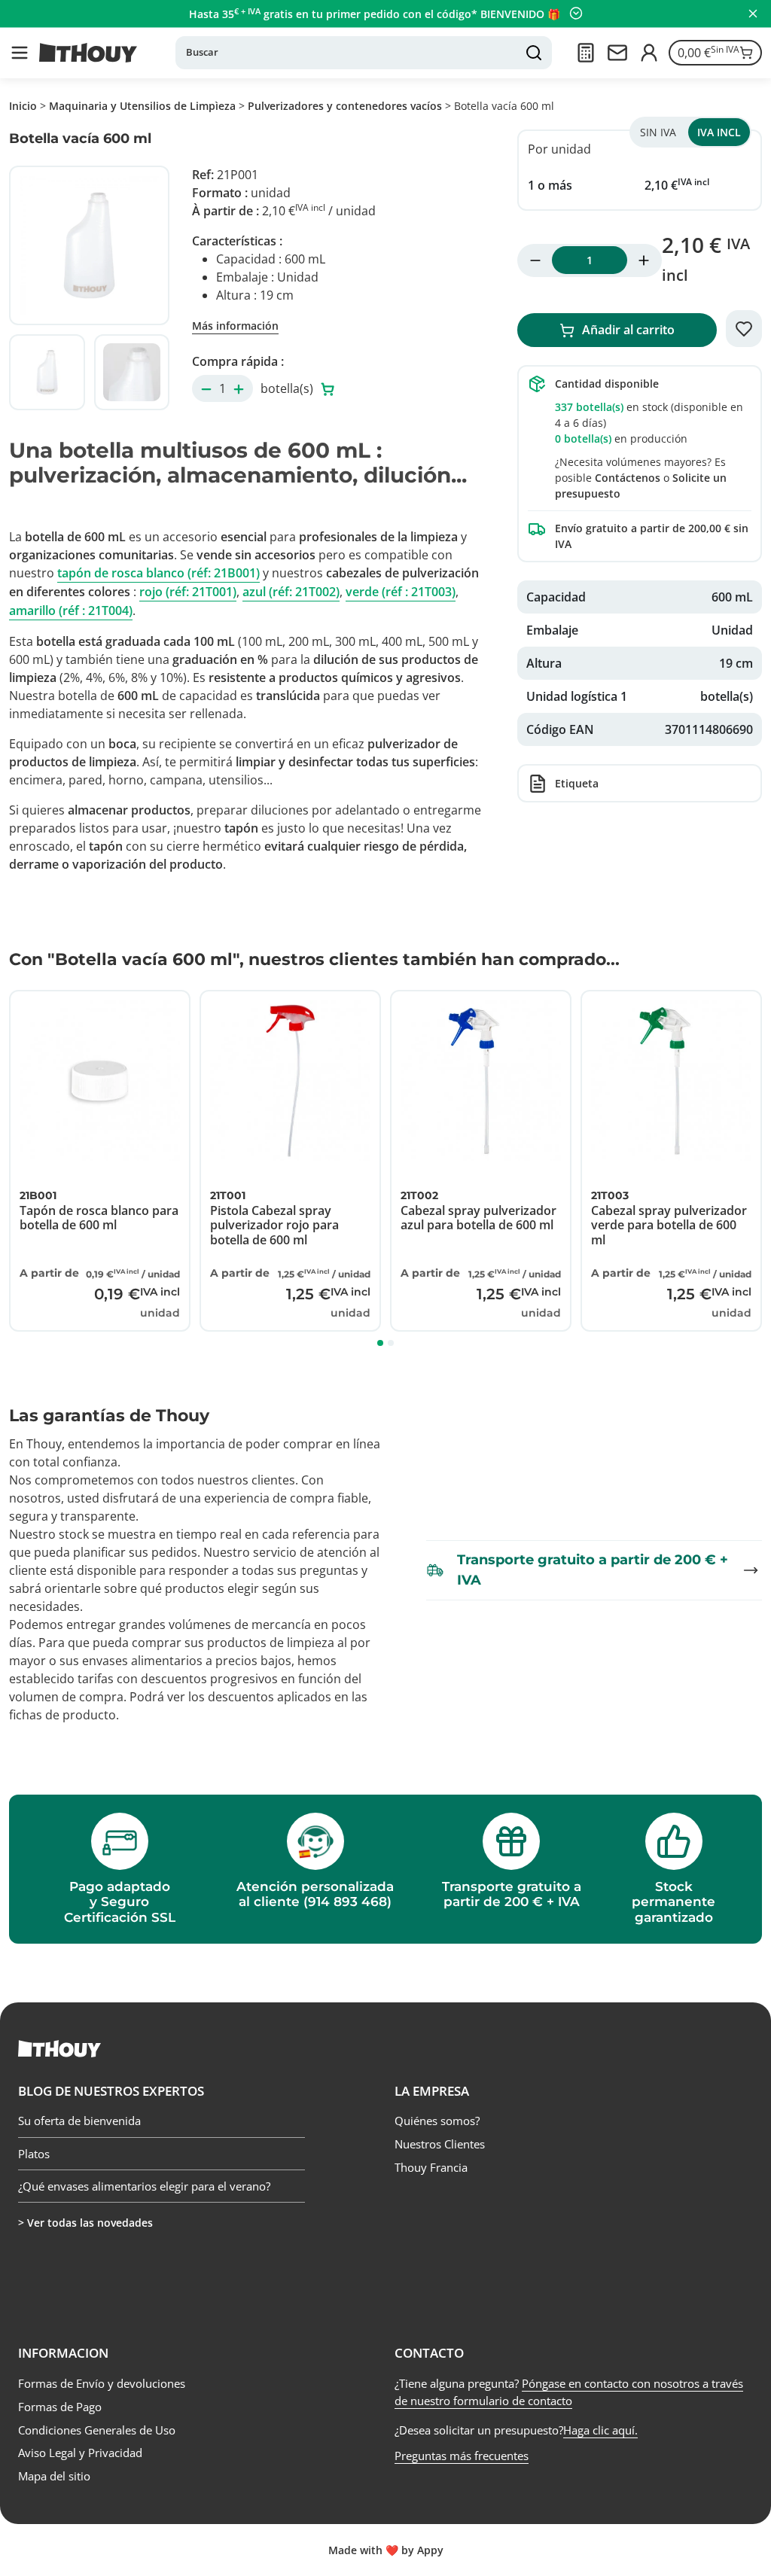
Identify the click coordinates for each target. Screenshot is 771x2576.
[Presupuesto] (586, 53)
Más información (235, 326)
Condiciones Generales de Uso (97, 2430)
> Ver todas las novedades (85, 2223)
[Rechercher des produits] (534, 53)
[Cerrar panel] (753, 14)
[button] (20, 53)
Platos (34, 2154)
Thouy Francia (431, 2167)
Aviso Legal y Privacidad (80, 2453)
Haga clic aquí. (600, 2430)
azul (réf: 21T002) (291, 592)
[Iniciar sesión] (649, 53)
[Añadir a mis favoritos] (744, 329)
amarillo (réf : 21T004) (71, 611)
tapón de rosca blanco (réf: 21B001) (158, 573)
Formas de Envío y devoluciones (102, 2383)
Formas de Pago (60, 2407)
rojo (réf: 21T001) (188, 592)
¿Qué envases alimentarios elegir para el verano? (144, 2186)
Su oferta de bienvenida (79, 2121)
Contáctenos (628, 478)
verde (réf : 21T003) (401, 592)
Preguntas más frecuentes (462, 2456)
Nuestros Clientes (440, 2144)
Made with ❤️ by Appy (386, 2550)
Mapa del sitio (54, 2476)
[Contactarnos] (617, 53)
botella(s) (288, 388)
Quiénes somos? (437, 2121)
